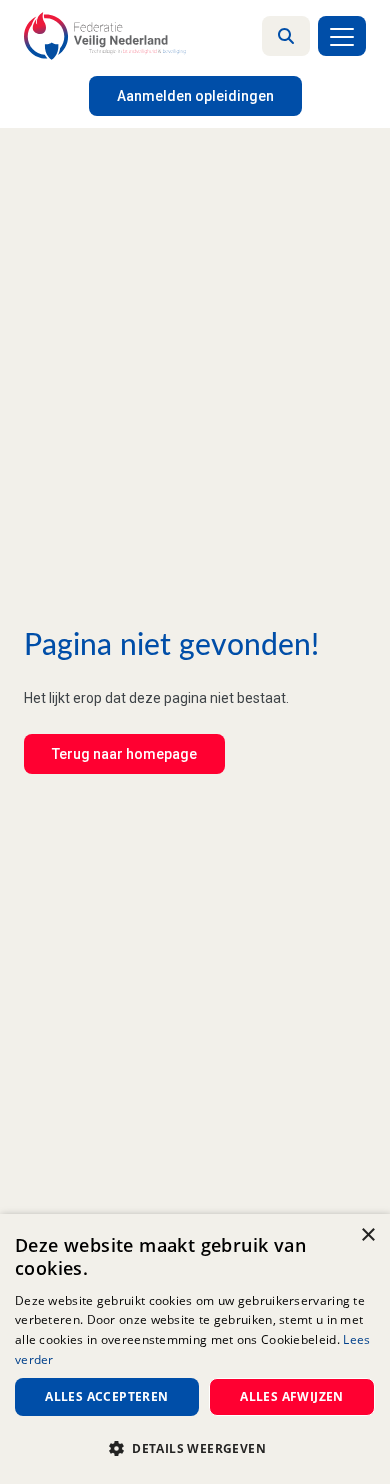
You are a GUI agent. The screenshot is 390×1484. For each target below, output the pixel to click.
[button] (195, 1449)
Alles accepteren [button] (106, 1396)
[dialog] (195, 1349)
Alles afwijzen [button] (292, 1396)
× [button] (367, 1235)
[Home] (105, 36)
